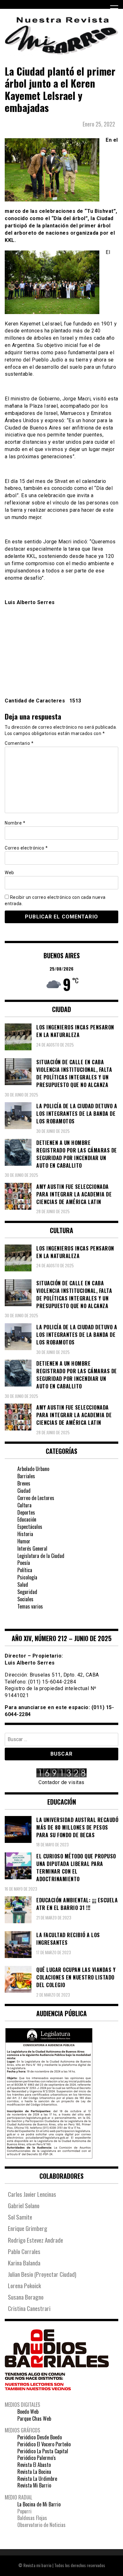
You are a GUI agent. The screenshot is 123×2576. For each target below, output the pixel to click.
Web (9, 873)
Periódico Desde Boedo (40, 2437)
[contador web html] (61, 1774)
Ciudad (24, 1491)
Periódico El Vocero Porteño (44, 2444)
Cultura (24, 1505)
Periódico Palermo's (37, 2458)
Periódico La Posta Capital (43, 2451)
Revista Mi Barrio (34, 2485)
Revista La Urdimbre (37, 2479)
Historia (25, 1534)
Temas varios (30, 1606)
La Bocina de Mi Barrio (39, 2504)
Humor (24, 1541)
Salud (23, 1585)
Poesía (24, 1563)
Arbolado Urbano (33, 1469)
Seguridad (27, 1592)
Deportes (26, 1512)
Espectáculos (30, 1527)
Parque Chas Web (34, 2418)
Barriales (26, 1476)
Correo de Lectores (36, 1498)
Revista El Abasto (34, 2465)
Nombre (15, 823)
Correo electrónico (26, 848)
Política (25, 1570)
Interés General (32, 1548)
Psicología (27, 1577)
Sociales (25, 1599)
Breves (24, 1483)
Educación (27, 1519)
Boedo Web (28, 2412)
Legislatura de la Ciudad (41, 1556)
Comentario (19, 743)
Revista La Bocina (34, 2472)
